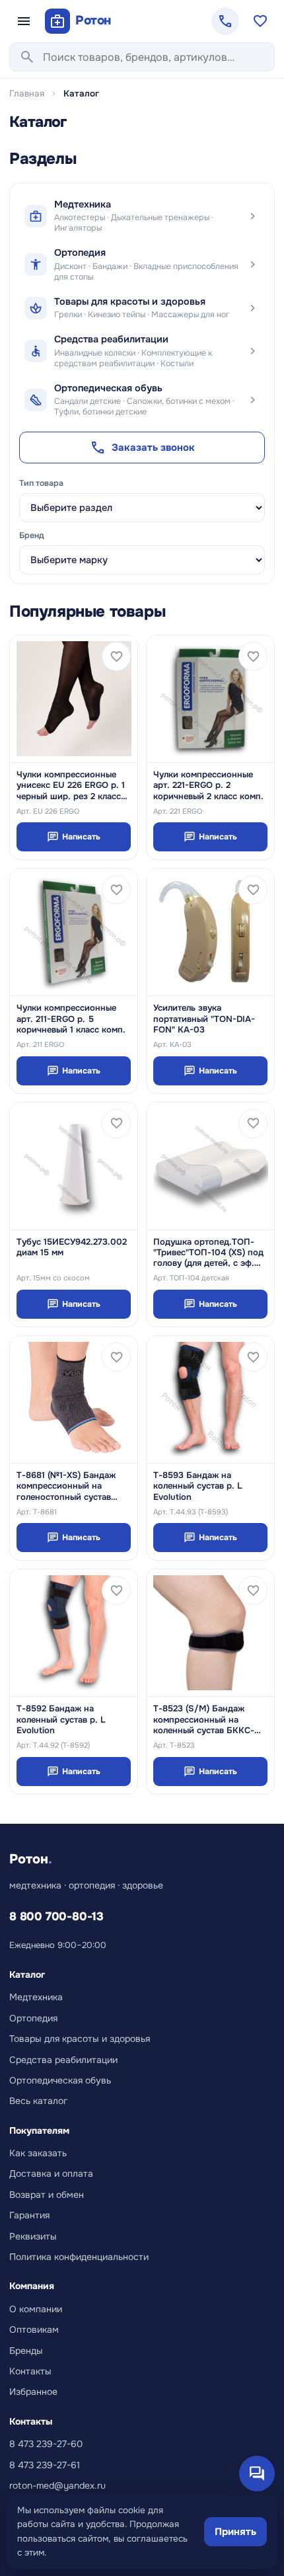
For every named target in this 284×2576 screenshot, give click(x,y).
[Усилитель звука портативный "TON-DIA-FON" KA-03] (210, 932)
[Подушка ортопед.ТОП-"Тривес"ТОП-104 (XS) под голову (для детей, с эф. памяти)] (210, 1166)
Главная (27, 94)
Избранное (33, 2392)
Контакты (30, 2371)
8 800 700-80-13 (56, 1916)
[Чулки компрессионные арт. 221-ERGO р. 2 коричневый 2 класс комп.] (210, 699)
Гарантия (29, 2215)
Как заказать (38, 2153)
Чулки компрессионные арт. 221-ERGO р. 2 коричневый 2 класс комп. (208, 786)
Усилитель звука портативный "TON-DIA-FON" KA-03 (204, 1019)
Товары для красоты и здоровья (80, 2039)
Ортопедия (33, 2018)
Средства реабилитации (63, 2060)
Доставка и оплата (51, 2173)
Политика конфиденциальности (79, 2257)
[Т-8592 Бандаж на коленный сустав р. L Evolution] (74, 1633)
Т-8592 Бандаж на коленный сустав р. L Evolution (61, 1720)
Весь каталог (38, 2101)
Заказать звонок (142, 448)
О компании (36, 2309)
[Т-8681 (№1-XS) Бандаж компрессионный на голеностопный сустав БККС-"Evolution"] (74, 1399)
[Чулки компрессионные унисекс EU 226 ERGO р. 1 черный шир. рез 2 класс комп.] (74, 699)
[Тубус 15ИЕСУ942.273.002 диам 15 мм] (74, 1166)
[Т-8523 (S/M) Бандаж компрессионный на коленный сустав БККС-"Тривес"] (210, 1633)
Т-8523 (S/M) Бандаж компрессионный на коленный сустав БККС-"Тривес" (204, 1720)
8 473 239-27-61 (45, 2465)
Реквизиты (33, 2236)
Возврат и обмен (47, 2195)
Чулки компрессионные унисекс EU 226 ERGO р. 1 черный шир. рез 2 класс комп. (71, 786)
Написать (74, 837)
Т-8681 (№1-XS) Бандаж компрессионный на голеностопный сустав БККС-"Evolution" (66, 1486)
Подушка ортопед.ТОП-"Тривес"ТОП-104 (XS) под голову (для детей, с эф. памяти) (208, 1253)
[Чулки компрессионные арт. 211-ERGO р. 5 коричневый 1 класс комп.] (74, 932)
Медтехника (36, 1997)
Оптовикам (34, 2329)
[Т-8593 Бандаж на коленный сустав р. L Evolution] (210, 1399)
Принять (235, 2532)
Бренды (26, 2351)
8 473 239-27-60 (46, 2444)
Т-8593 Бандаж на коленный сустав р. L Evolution (198, 1486)
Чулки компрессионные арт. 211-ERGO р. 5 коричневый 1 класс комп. (71, 1019)
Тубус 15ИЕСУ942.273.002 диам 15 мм (72, 1247)
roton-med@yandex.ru (57, 2485)
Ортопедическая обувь (60, 2080)
